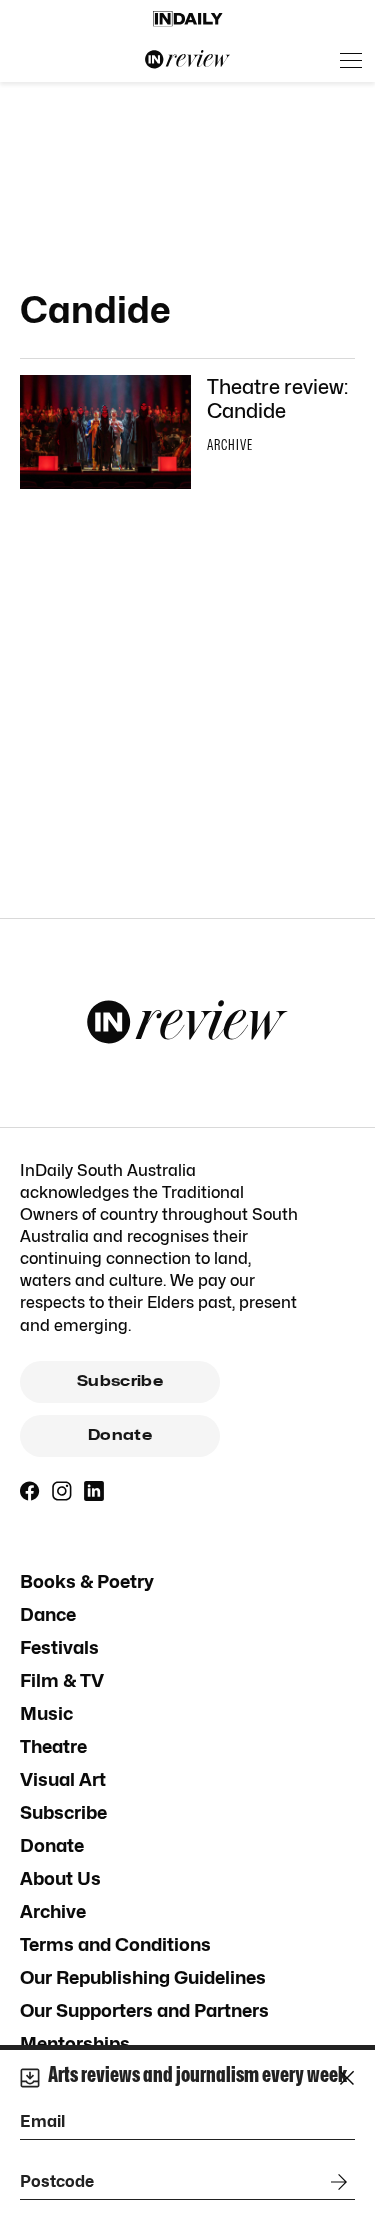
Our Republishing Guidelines (143, 1977)
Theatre (53, 1746)
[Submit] (335, 2182)
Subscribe (120, 1381)
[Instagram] (62, 1491)
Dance (48, 1614)
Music (46, 1713)
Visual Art (63, 1779)
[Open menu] (351, 60)
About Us (60, 1878)
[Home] (188, 19)
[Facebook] (30, 1491)
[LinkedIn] (94, 1491)
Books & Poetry (87, 1581)
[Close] (347, 2078)
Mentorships (75, 2043)
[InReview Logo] (188, 60)
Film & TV (62, 1680)
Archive (53, 1911)
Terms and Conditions (115, 1944)
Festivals (59, 1647)
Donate (120, 1435)
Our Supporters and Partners (144, 2010)
